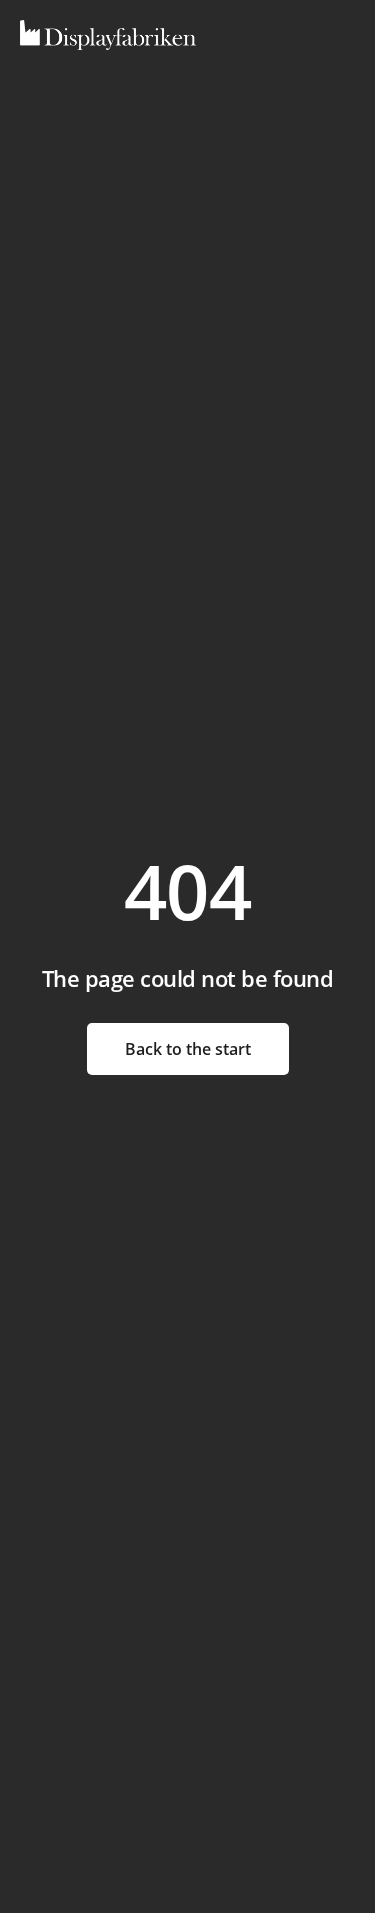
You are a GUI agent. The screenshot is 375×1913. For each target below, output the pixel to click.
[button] (298, 35)
